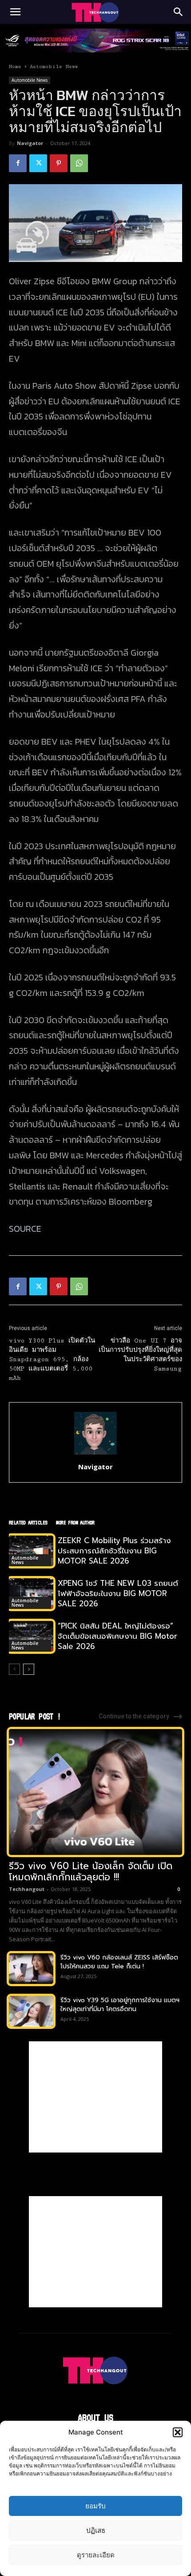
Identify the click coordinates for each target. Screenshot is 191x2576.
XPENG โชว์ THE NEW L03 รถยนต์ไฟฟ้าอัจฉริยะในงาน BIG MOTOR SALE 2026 (118, 1593)
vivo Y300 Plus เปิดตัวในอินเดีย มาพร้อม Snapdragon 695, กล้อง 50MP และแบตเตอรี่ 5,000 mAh (52, 1359)
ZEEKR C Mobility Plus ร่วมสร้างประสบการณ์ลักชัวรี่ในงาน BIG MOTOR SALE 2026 (114, 1551)
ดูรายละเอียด (96, 2555)
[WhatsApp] (79, 163)
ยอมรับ (95, 2506)
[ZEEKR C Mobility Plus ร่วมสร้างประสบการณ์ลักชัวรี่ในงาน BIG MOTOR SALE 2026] (31, 1551)
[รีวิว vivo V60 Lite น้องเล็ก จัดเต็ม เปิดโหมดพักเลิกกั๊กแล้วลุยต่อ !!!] (95, 1792)
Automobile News (54, 67)
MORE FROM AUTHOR (75, 1522)
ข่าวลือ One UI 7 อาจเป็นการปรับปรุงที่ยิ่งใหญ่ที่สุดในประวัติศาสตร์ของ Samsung (140, 1355)
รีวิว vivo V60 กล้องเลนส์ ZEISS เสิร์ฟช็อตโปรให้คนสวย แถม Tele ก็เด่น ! (119, 1962)
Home (15, 67)
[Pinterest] (59, 163)
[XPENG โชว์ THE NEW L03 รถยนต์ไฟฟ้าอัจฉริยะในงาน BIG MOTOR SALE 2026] (31, 1594)
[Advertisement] (95, 2097)
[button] (178, 2432)
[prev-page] (14, 1669)
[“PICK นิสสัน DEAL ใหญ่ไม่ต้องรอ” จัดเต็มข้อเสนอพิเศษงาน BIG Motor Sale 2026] (31, 1636)
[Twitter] (38, 163)
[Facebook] (18, 163)
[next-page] (29, 1669)
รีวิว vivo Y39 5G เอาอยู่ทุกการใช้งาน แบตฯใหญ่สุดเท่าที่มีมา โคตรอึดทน (120, 2005)
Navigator (30, 143)
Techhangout (27, 1889)
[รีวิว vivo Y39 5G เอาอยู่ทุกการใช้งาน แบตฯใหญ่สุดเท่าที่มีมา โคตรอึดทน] (31, 2011)
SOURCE (25, 1229)
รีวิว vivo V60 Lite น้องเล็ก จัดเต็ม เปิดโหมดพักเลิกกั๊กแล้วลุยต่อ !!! (91, 1872)
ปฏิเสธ (96, 2530)
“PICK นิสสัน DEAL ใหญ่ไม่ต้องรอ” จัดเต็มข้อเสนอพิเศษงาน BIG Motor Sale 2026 (117, 1636)
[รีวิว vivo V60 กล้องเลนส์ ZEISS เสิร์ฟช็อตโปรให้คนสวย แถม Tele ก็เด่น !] (31, 1969)
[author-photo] (95, 1454)
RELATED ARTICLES (28, 1522)
